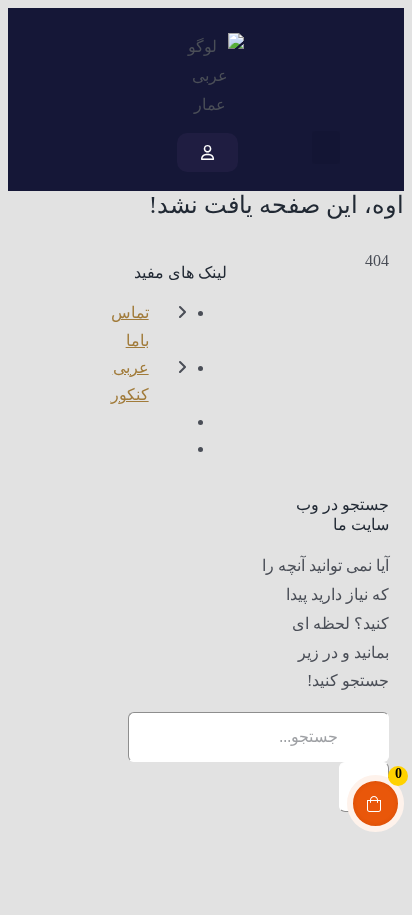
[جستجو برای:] (258, 736)
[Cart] (62, 152)
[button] (326, 147)
